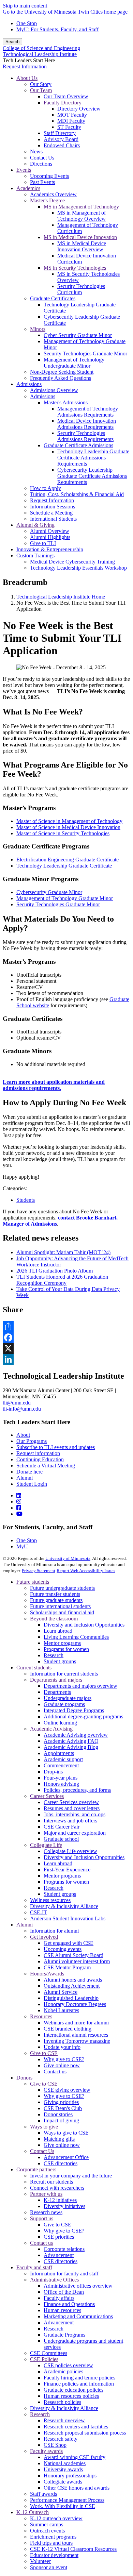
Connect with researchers (57, 2188)
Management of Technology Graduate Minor (65, 898)
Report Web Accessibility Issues (86, 1571)
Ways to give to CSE (66, 2133)
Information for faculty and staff (64, 2274)
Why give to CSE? (64, 2059)
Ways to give (44, 2127)
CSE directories (61, 2163)
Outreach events (47, 2531)
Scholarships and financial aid (62, 1612)
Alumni (25, 1478)
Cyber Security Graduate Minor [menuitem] (78, 335)
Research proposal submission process (85, 2433)
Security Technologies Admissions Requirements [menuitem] (85, 436)
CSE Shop (55, 2445)
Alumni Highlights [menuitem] (50, 537)
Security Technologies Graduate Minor (58, 904)
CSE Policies (44, 2359)
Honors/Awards (47, 1974)
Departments (57, 1692)
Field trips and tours (51, 2543)
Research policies (62, 2402)
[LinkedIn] (19, 1495)
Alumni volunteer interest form (77, 1961)
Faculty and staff (34, 2267)
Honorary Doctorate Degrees (75, 2004)
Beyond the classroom (54, 1619)
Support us (42, 2218)
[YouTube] (19, 1514)
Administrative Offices (54, 2280)
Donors (24, 2078)
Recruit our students (51, 2182)
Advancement (59, 2255)
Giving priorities (61, 2102)
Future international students (60, 1606)
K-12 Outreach (33, 2512)
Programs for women (66, 1649)
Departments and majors (56, 1680)
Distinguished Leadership (71, 1998)
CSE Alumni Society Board (73, 1955)
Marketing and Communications (78, 2316)
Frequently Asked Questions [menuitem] (61, 378)
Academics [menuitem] (28, 188)
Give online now (62, 2065)
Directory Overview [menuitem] (79, 109)
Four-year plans (61, 1778)
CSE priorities (59, 2237)
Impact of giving (61, 2120)
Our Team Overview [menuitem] (66, 96)
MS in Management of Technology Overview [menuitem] (82, 216)
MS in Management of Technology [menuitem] (81, 207)
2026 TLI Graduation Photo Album (55, 1271)
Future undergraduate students (62, 1588)
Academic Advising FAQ (71, 1741)
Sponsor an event (49, 2567)
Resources (41, 2016)
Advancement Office (66, 2157)
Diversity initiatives (64, 2206)
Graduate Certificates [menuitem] (53, 298)
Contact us (55, 2072)
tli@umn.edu (17, 1403)
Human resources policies (71, 2396)
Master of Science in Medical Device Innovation (68, 827)
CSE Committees (49, 2353)
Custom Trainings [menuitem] (35, 555)
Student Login (32, 1484)
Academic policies (63, 2371)
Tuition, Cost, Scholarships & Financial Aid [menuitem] (77, 494)
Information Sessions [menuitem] (53, 507)
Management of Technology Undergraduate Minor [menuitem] (74, 363)
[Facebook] (19, 1508)
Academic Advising (51, 1729)
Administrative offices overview (78, 2286)
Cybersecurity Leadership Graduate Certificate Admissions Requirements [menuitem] (92, 476)
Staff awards (43, 2494)
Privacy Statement (39, 1571)
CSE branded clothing (68, 2029)
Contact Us (42, 2151)
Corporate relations (64, 2249)
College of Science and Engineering (41, 48)
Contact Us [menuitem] (42, 158)
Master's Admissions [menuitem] (66, 402)
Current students (34, 1668)
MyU (22, 1546)
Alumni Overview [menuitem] (50, 531)
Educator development (54, 2555)
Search (12, 42)
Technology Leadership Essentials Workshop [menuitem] (78, 568)
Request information (38, 1453)
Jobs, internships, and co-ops (75, 1814)
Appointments (59, 1753)
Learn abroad (58, 1631)
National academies (65, 2463)
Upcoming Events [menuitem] (49, 176)
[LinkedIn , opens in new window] (66, 1359)
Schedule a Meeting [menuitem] (51, 513)
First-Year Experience (67, 1870)
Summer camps (47, 2524)
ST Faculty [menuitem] (69, 127)
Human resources (62, 2310)
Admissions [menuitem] (29, 384)
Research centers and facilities (76, 2427)
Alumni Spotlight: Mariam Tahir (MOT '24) (63, 1252)
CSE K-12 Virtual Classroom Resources (73, 2549)
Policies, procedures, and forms (77, 1790)
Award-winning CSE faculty (75, 2457)
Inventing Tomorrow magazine (77, 2041)
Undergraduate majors (68, 1698)
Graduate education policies (73, 2390)
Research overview (64, 2420)
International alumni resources (76, 2035)
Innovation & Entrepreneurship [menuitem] (50, 549)
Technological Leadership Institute (40, 54)
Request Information (25, 66)
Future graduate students (56, 1600)
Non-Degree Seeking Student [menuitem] (62, 372)
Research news (46, 2212)
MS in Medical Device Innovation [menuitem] (80, 237)
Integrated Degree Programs (74, 1710)
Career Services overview (71, 1802)
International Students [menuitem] (53, 519)
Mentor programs (62, 1643)
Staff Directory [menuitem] (60, 133)
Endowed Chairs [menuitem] (62, 145)
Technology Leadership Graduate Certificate (64, 866)
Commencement (61, 1765)
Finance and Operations (69, 2304)
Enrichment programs (53, 2537)
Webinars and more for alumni (76, 2023)
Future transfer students (55, 1594)
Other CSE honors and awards (77, 2488)
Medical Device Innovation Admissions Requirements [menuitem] (87, 424)
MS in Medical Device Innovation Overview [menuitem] (82, 246)
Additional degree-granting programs (83, 1716)
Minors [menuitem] (38, 329)
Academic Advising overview (76, 1735)
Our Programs (32, 1441)
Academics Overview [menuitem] (53, 194)
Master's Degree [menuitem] (47, 200)
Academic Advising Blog (71, 1747)
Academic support (63, 1759)
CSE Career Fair (62, 1827)
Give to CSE (44, 2053)
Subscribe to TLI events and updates (56, 1447)
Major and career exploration (75, 1833)
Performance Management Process (67, 2500)
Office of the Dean (64, 2292)
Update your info (62, 2047)
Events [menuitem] (24, 170)
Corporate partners (36, 2169)
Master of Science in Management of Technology (69, 821)
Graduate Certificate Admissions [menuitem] (78, 445)
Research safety (61, 2439)
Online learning (60, 1723)
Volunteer (40, 2561)
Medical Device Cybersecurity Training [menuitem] (72, 562)
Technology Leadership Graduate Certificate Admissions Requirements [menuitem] (93, 458)
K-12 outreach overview (56, 2518)
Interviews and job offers (70, 1821)
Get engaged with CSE (69, 1943)
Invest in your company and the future (71, 2176)
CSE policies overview (68, 2365)
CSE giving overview (67, 2090)
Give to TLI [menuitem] (43, 543)
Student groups (60, 1661)
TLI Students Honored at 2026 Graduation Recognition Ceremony (62, 1280)
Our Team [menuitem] (41, 90)
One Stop (27, 23)
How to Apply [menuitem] (46, 488)
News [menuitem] (36, 151)
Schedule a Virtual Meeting (46, 1466)
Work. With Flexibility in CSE (63, 2506)
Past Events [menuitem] (42, 182)
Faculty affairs (59, 2298)
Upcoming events (63, 1949)
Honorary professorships (70, 2476)
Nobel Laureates (61, 2010)
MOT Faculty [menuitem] (72, 115)
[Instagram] (19, 1502)
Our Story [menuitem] (41, 84)
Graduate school (61, 1839)
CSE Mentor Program (67, 1967)
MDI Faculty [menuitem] (71, 121)
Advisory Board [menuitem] (61, 139)
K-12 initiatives (60, 2200)
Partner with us (46, 2194)
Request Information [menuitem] (52, 500)
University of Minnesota (68, 1558)
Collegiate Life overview (70, 1851)
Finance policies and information (79, 2384)
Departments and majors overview (80, 1686)
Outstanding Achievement (72, 1986)
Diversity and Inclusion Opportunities (84, 1625)
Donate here (29, 1472)
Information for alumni (54, 1931)
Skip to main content (25, 6)
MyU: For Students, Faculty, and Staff (57, 29)
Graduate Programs (64, 2335)
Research (54, 1655)
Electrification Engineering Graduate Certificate (68, 860)
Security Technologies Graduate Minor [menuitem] (85, 353)
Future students (33, 1582)
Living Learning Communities (76, 1637)
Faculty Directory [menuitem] (63, 103)
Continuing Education (40, 1459)
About (23, 1435)
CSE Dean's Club (63, 2108)
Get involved (44, 1937)
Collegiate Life (46, 1845)
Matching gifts (59, 2139)
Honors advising (61, 1784)
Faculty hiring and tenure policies (79, 2378)
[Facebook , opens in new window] (66, 1337)
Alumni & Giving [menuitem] (35, 525)
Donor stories (58, 2114)
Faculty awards (46, 2451)
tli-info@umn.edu (22, 1409)
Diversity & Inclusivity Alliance (64, 1906)
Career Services (47, 1796)
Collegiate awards (63, 2482)
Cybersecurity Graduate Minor (49, 892)
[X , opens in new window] (66, 1348)
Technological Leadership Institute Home (61, 597)
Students (26, 1200)
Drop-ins (53, 1772)
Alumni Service (61, 1992)
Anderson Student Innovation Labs (68, 1918)
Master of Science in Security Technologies (63, 833)
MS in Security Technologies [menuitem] (75, 268)
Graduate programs (64, 1704)
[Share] (66, 1327)
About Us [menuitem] (27, 78)
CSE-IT (39, 1912)
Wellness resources (50, 1900)
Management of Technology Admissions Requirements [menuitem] (88, 412)
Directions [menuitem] (41, 164)
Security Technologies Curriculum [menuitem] (81, 289)
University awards (63, 2469)
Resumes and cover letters (72, 1808)
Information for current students (64, 1674)
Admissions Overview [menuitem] (54, 390)
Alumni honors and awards (73, 1980)
